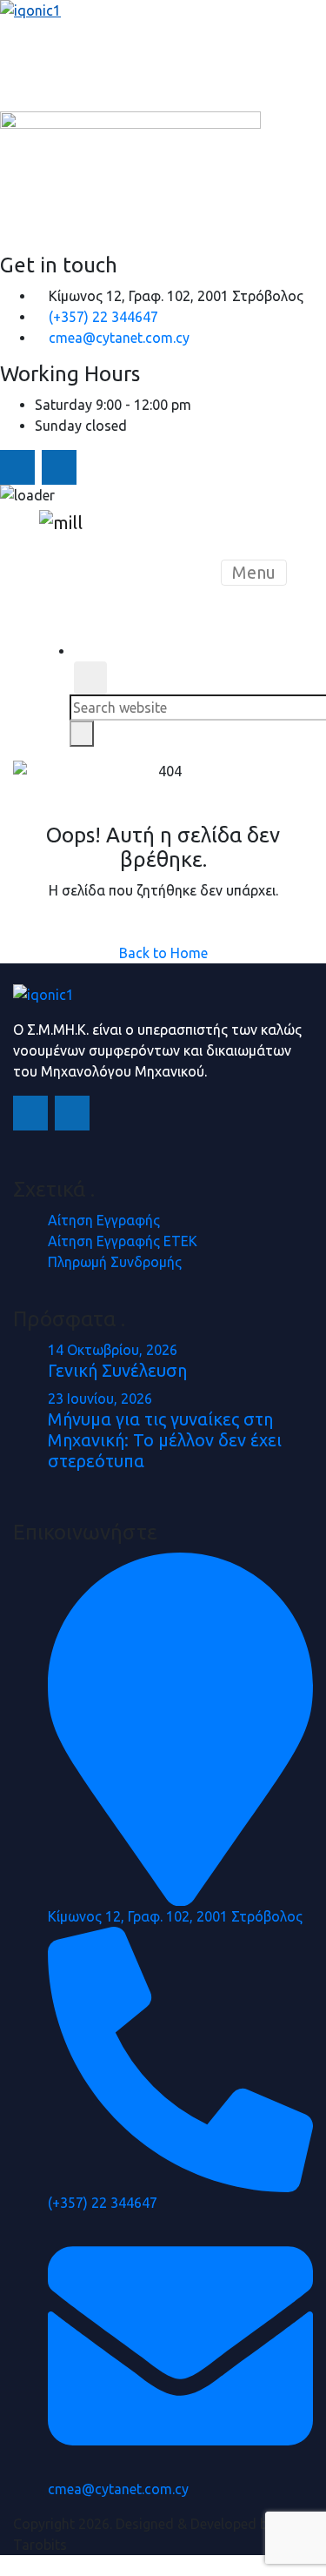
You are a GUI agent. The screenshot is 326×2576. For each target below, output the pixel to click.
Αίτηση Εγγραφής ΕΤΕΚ (123, 1241)
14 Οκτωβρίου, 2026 (113, 1350)
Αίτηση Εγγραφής (104, 1220)
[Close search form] (90, 678)
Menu (254, 572)
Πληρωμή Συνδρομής (115, 1262)
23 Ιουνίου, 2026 (100, 1399)
